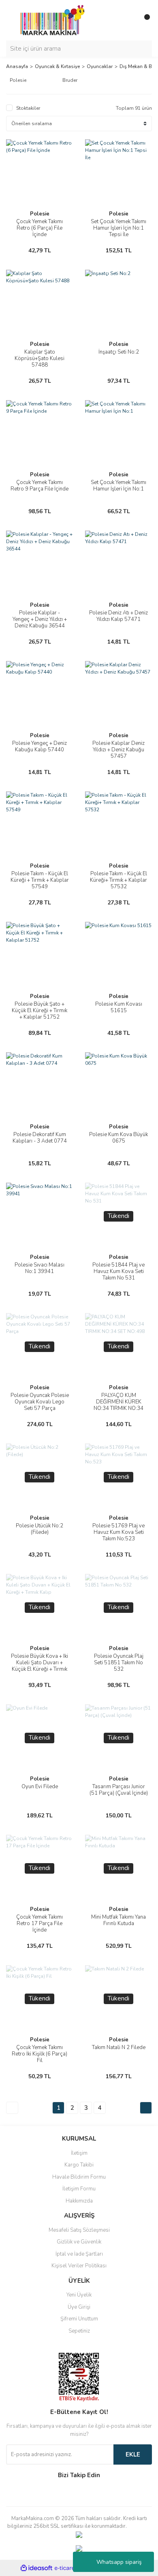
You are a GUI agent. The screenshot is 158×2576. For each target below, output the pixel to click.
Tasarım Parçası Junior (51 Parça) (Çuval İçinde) (119, 1790)
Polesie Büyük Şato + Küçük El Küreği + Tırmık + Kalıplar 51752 (39, 1011)
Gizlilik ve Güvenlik (79, 2242)
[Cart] (144, 20)
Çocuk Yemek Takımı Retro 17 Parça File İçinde (39, 1923)
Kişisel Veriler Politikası (79, 2266)
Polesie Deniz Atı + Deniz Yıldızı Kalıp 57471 (118, 616)
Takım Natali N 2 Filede (119, 2047)
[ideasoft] (36, 2568)
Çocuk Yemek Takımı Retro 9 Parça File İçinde (39, 486)
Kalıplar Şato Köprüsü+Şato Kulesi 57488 (39, 358)
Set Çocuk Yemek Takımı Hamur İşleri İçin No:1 (118, 486)
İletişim (79, 2153)
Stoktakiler (28, 108)
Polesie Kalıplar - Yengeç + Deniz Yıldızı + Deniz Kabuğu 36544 (40, 619)
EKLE (133, 2454)
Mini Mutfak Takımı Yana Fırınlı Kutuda (118, 1920)
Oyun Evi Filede (40, 1787)
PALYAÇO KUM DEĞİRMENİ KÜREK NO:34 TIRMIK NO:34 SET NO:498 (118, 1405)
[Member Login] (128, 20)
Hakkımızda (79, 2201)
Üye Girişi (79, 2307)
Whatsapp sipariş (119, 2562)
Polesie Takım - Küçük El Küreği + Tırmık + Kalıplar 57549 (40, 880)
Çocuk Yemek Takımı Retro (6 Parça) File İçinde (39, 228)
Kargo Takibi (79, 2165)
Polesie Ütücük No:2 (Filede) (39, 1529)
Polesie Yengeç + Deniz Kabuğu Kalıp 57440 (39, 746)
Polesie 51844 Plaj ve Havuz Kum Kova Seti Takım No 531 (118, 1271)
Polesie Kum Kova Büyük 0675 (118, 1138)
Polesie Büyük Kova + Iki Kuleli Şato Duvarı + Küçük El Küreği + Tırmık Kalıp (39, 1666)
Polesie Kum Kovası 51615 (119, 1007)
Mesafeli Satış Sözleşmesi (79, 2230)
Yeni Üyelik (79, 2295)
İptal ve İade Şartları (79, 2254)
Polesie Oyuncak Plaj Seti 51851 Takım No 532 (119, 1663)
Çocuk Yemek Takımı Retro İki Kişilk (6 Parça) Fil (39, 2054)
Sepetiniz (79, 2331)
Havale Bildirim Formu (79, 2177)
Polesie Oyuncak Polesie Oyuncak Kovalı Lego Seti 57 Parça (40, 1402)
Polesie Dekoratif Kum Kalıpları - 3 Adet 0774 (40, 1138)
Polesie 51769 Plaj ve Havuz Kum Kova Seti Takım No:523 (118, 1532)
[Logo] (50, 20)
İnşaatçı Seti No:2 (119, 352)
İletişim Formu (79, 2189)
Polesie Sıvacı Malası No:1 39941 (39, 1268)
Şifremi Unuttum (79, 2319)
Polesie (40, 214)
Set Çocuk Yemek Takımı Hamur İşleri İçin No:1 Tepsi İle (118, 228)
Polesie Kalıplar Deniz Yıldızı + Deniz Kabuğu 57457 (118, 750)
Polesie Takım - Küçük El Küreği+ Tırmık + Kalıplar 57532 (118, 880)
